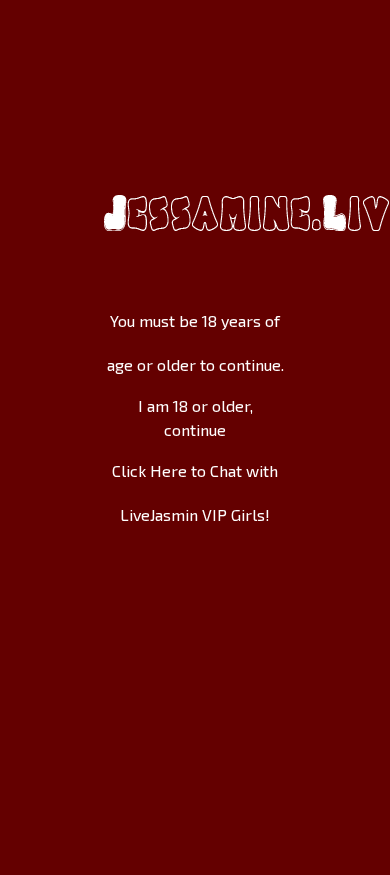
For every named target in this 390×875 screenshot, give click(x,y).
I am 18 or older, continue (195, 417)
